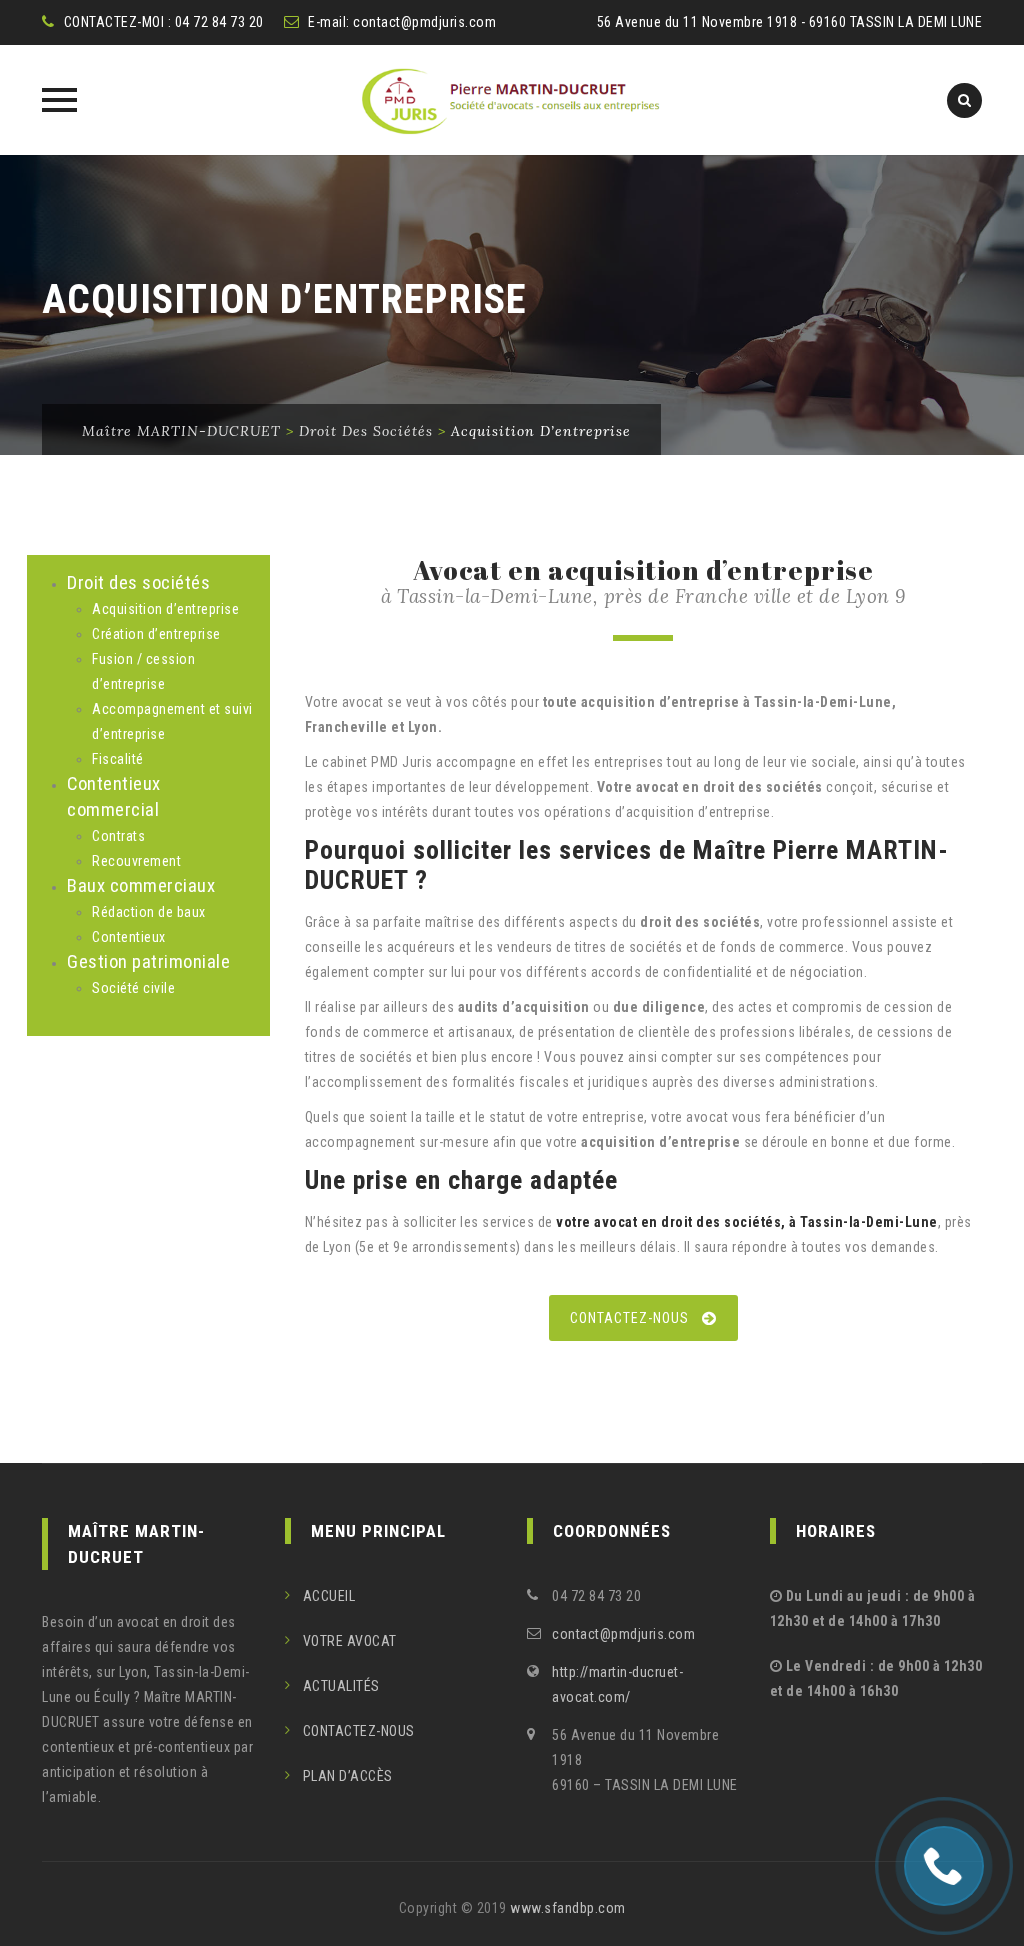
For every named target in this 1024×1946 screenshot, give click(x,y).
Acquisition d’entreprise (165, 609)
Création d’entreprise (156, 634)
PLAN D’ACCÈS (348, 1776)
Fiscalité (118, 759)
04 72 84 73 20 (219, 22)
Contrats (118, 836)
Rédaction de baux (149, 912)
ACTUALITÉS (341, 1686)
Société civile (133, 988)
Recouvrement (136, 861)
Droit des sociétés (138, 583)
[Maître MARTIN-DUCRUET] (512, 100)
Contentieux (129, 937)
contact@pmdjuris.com (424, 22)
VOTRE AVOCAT (350, 1641)
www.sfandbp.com (568, 1908)
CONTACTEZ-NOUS (629, 1318)
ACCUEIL (329, 1596)
